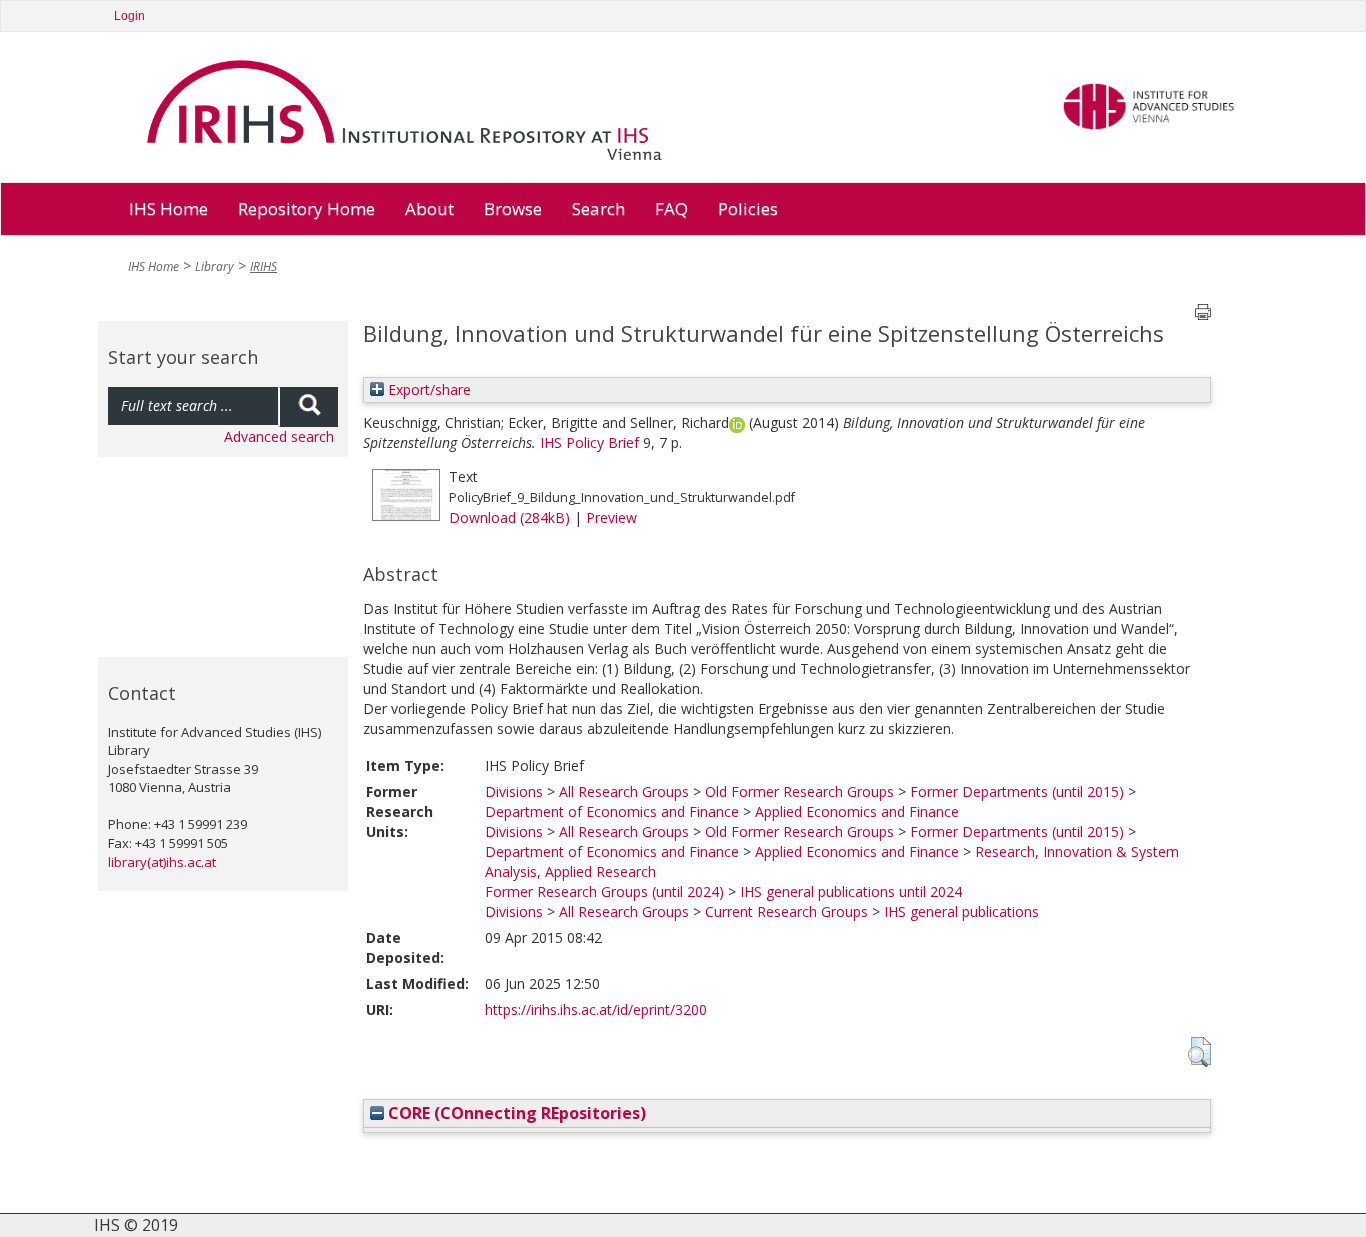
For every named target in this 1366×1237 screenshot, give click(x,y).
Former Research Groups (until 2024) (604, 891)
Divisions (514, 791)
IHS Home (168, 208)
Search (598, 208)
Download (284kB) (509, 517)
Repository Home (306, 208)
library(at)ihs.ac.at (162, 862)
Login (129, 16)
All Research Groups (624, 791)
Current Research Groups (786, 911)
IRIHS (263, 266)
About (429, 208)
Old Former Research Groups (799, 791)
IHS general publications (961, 911)
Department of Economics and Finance (612, 811)
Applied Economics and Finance (857, 811)
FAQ (671, 208)
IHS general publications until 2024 (851, 891)
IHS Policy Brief (589, 442)
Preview (611, 517)
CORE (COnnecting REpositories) (515, 1113)
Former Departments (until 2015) (1017, 791)
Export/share (427, 389)
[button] (1199, 1052)
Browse (513, 208)
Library (214, 266)
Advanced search (279, 436)
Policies (748, 208)
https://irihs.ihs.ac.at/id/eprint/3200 (596, 1009)
